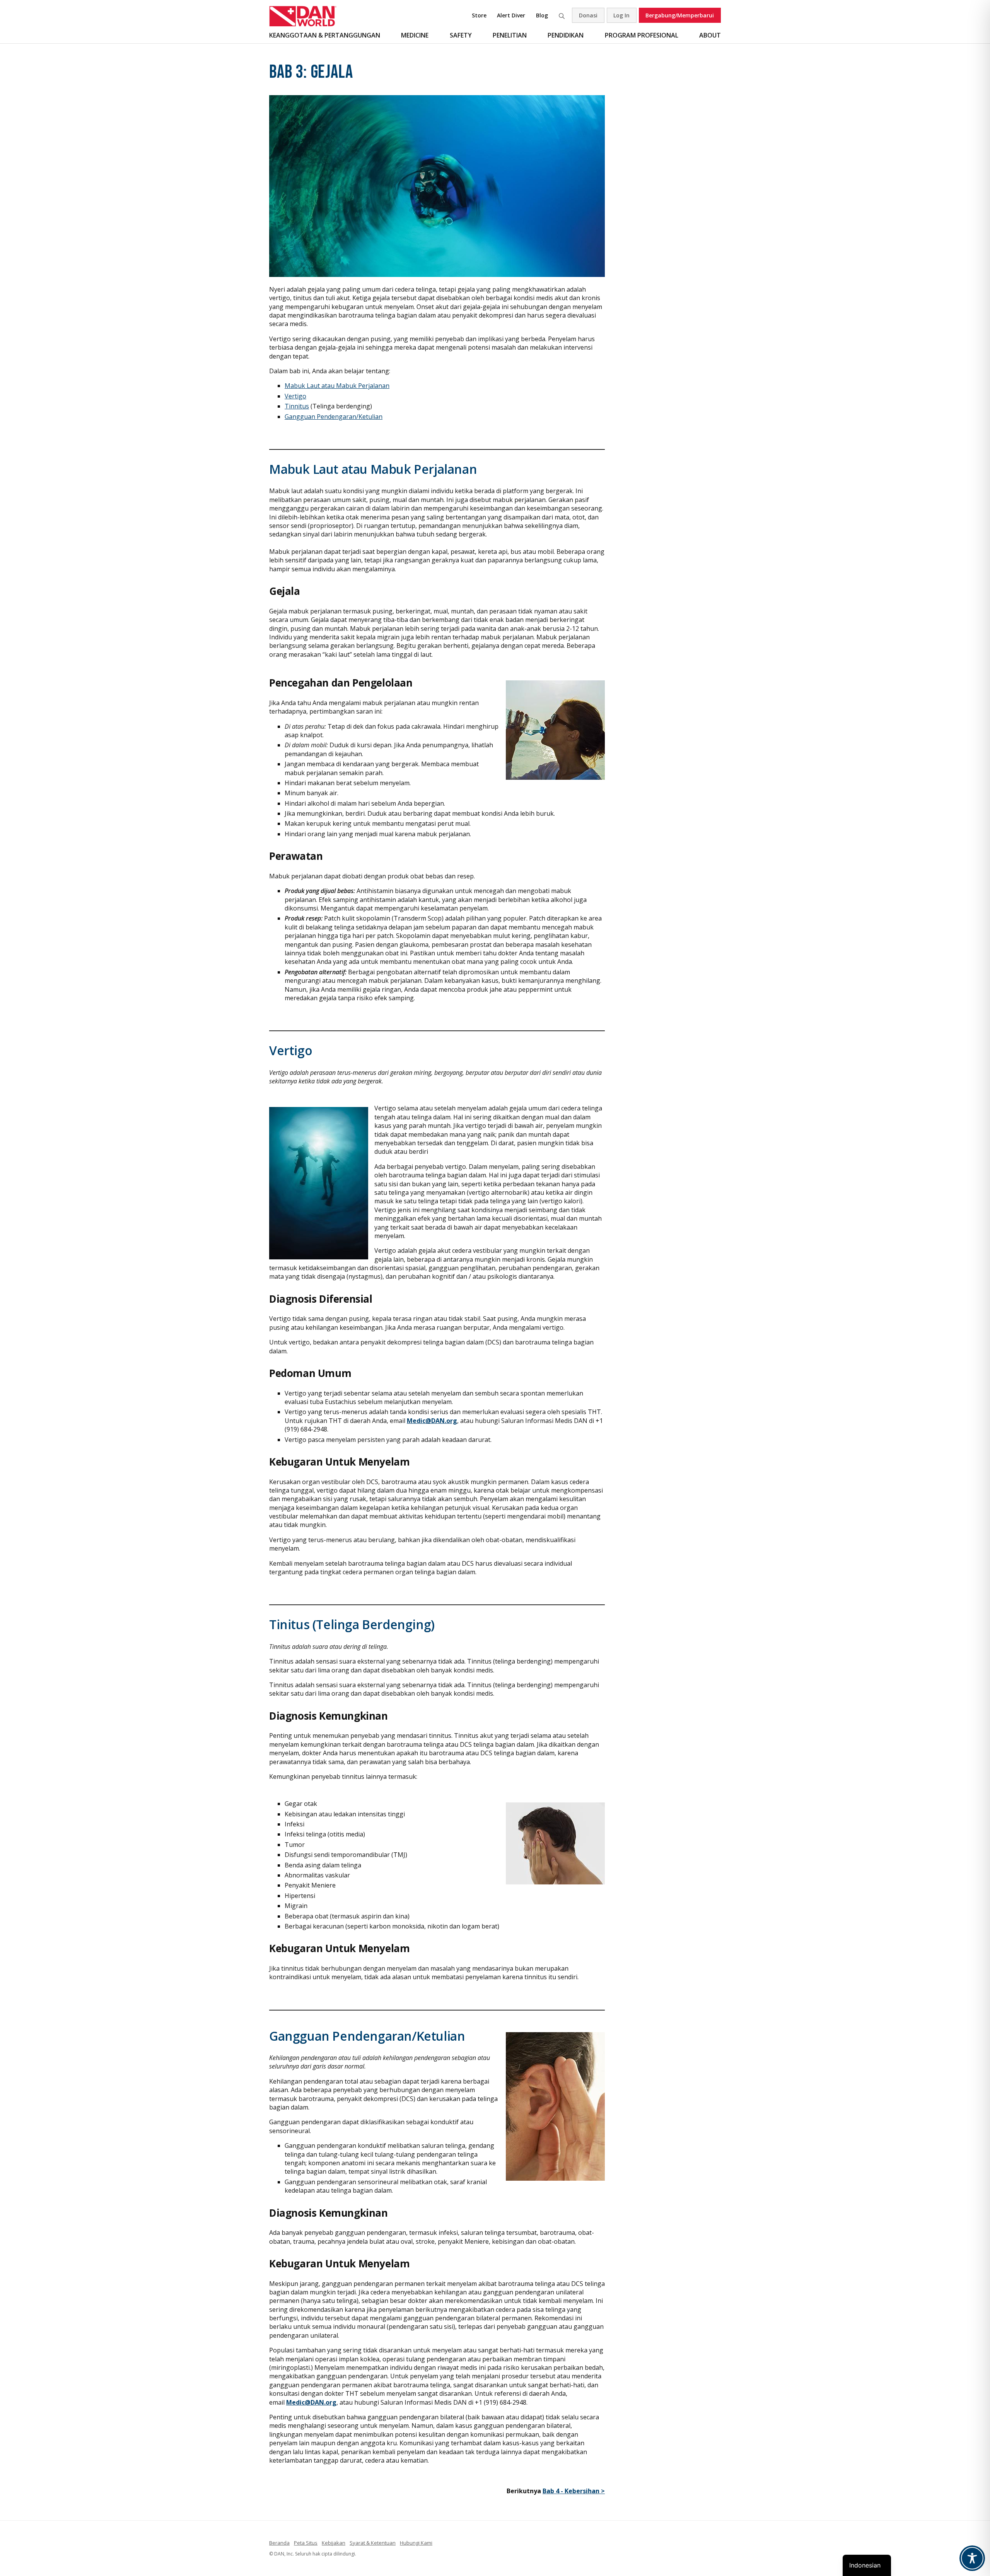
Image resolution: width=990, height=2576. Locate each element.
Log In (621, 15)
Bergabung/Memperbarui (680, 15)
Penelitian (510, 35)
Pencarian (562, 15)
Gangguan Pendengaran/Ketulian (334, 417)
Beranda (279, 2543)
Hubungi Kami (416, 2543)
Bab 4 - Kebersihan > (574, 2491)
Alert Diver (511, 15)
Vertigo (295, 396)
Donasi (588, 15)
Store (479, 15)
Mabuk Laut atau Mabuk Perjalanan (337, 386)
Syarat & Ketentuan (373, 2543)
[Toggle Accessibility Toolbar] (972, 2558)
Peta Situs (306, 2543)
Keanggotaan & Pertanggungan (325, 35)
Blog (542, 15)
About (710, 35)
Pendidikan (566, 35)
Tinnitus (297, 406)
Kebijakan (334, 2543)
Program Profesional (642, 35)
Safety (461, 35)
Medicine (415, 35)
